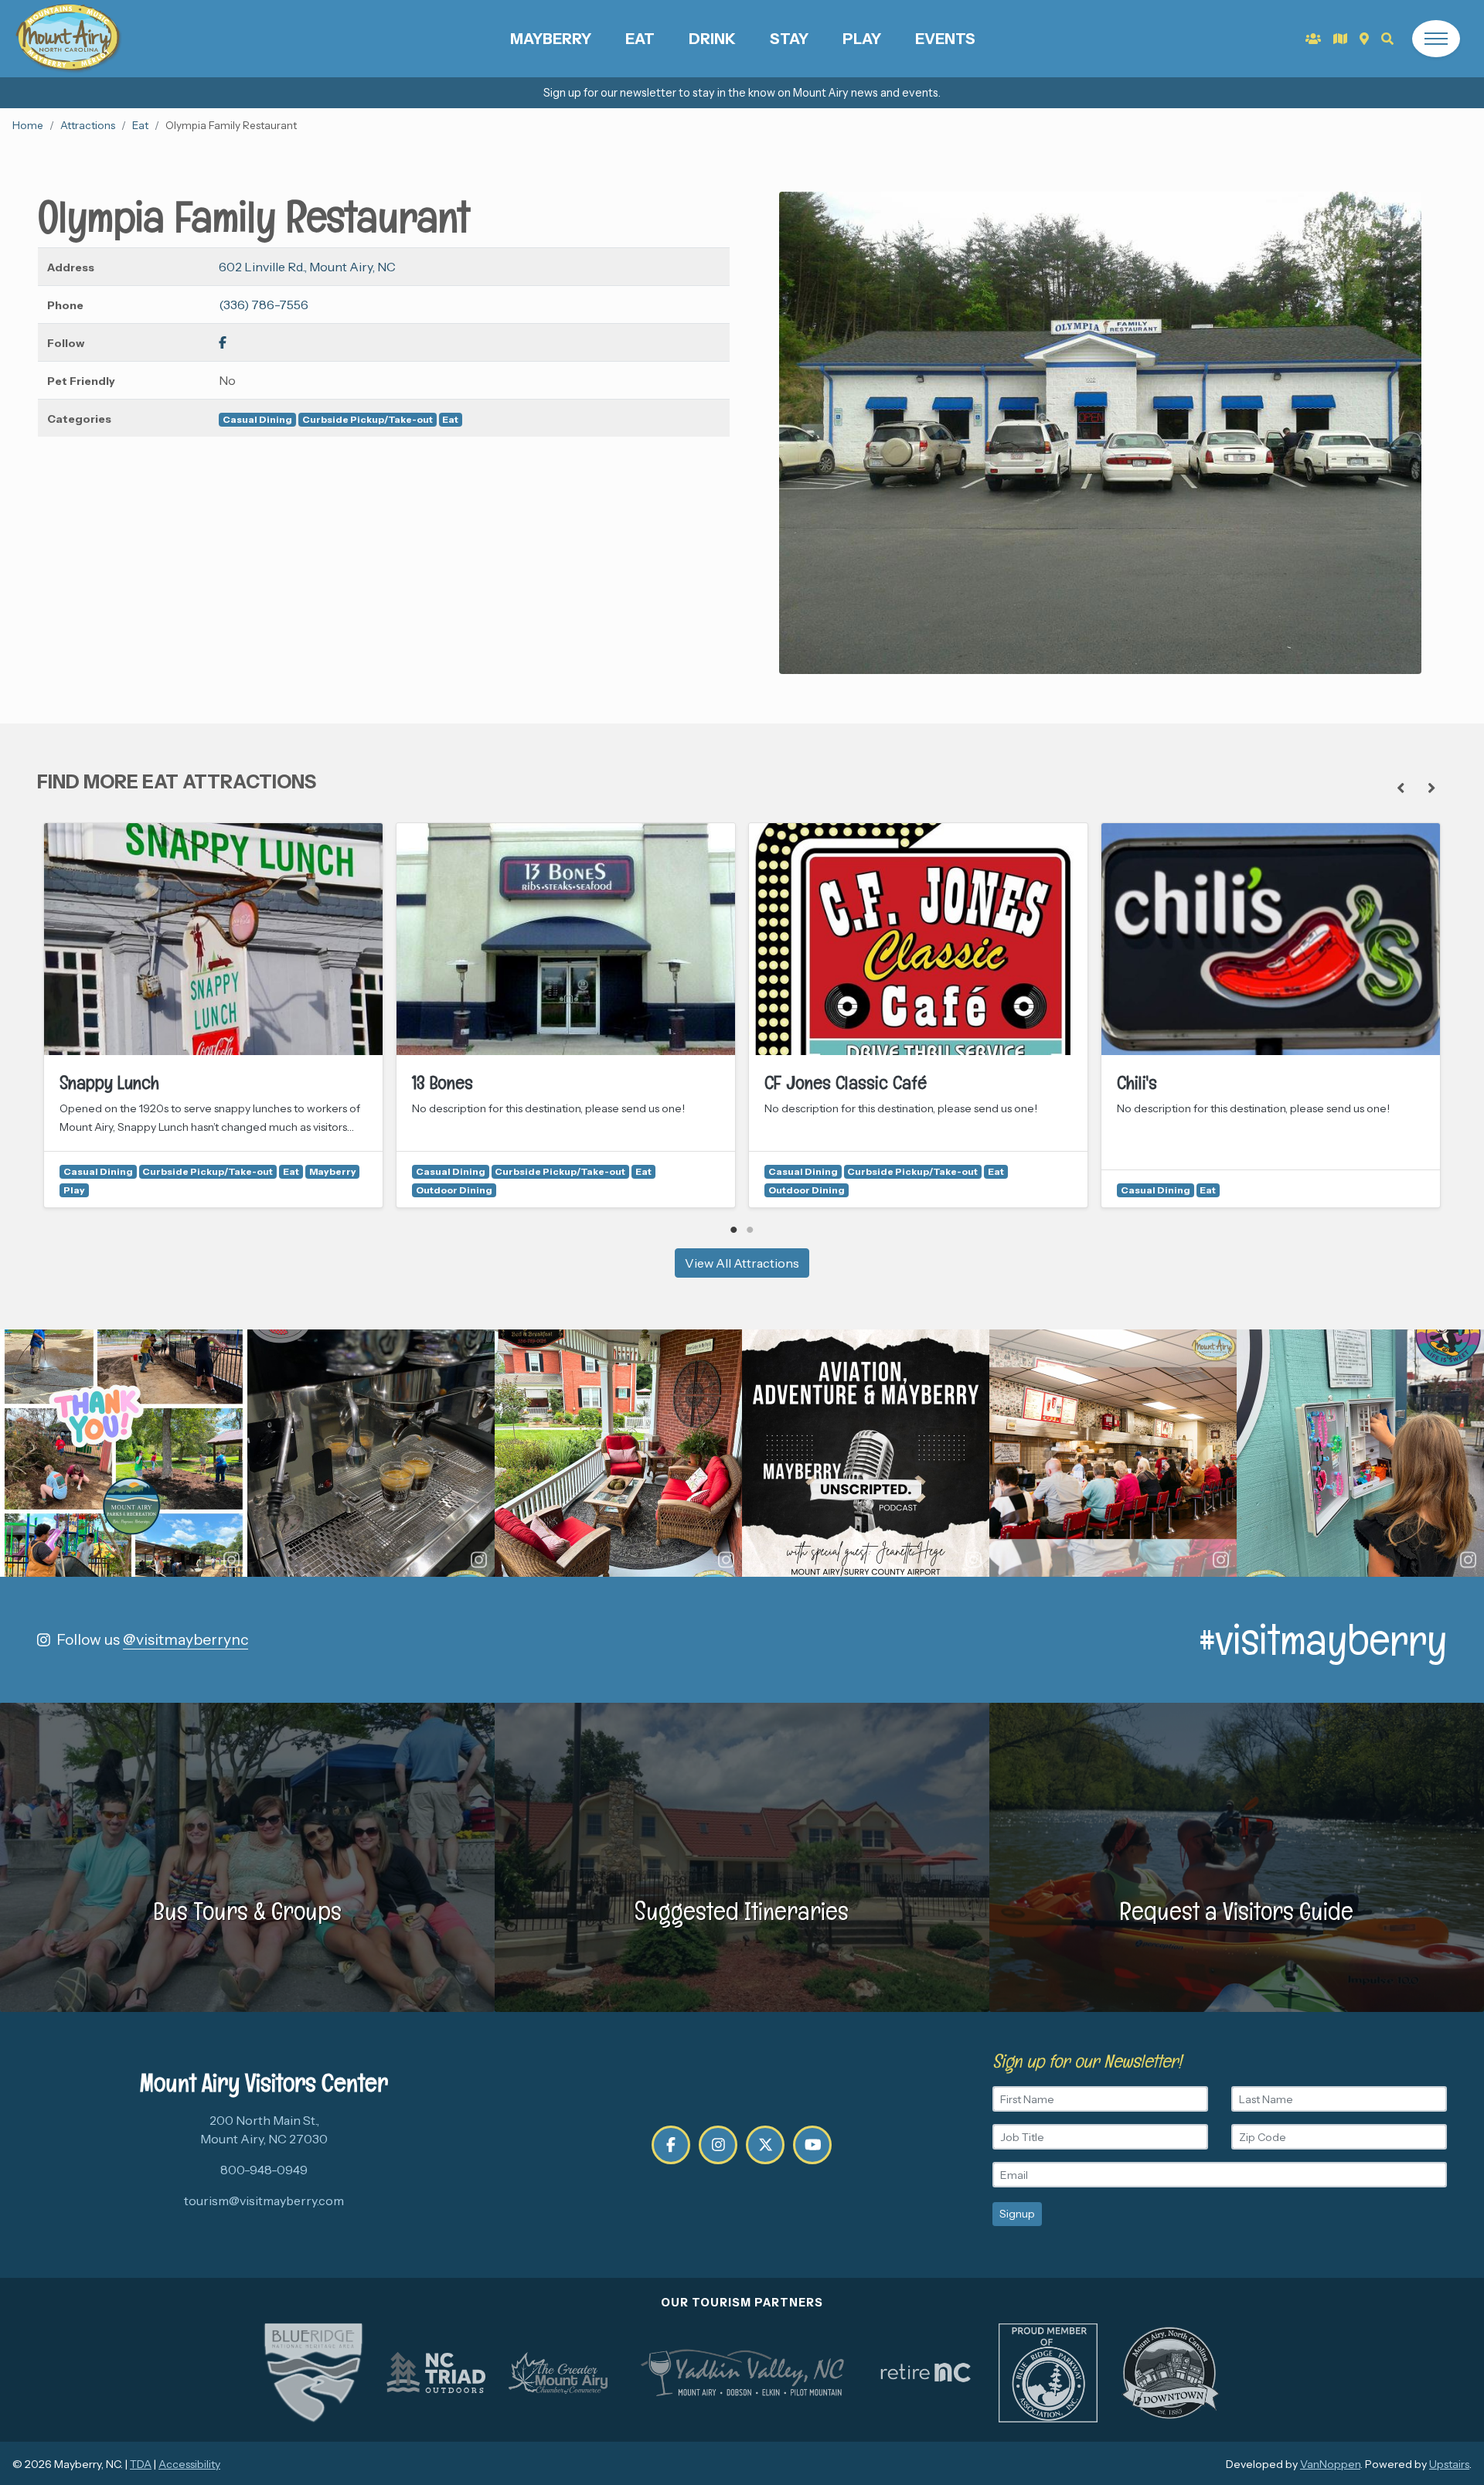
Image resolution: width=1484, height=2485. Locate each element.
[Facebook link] (223, 342)
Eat (640, 39)
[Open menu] (1436, 39)
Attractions (88, 125)
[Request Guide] (1340, 39)
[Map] (1364, 39)
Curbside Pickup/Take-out (368, 419)
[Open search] (1387, 39)
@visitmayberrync (185, 1639)
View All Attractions (742, 1263)
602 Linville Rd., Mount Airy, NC (307, 267)
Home (28, 125)
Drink (712, 39)
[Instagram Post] (124, 1453)
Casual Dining (257, 419)
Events (945, 39)
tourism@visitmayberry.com (264, 2201)
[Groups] (1313, 39)
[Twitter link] (765, 2145)
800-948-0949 (264, 2170)
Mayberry (551, 39)
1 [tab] (734, 1230)
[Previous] (1401, 788)
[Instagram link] (718, 2145)
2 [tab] (750, 1230)
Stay (789, 39)
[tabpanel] (213, 1015)
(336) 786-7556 (264, 305)
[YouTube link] (812, 2145)
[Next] (1431, 788)
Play (862, 39)
